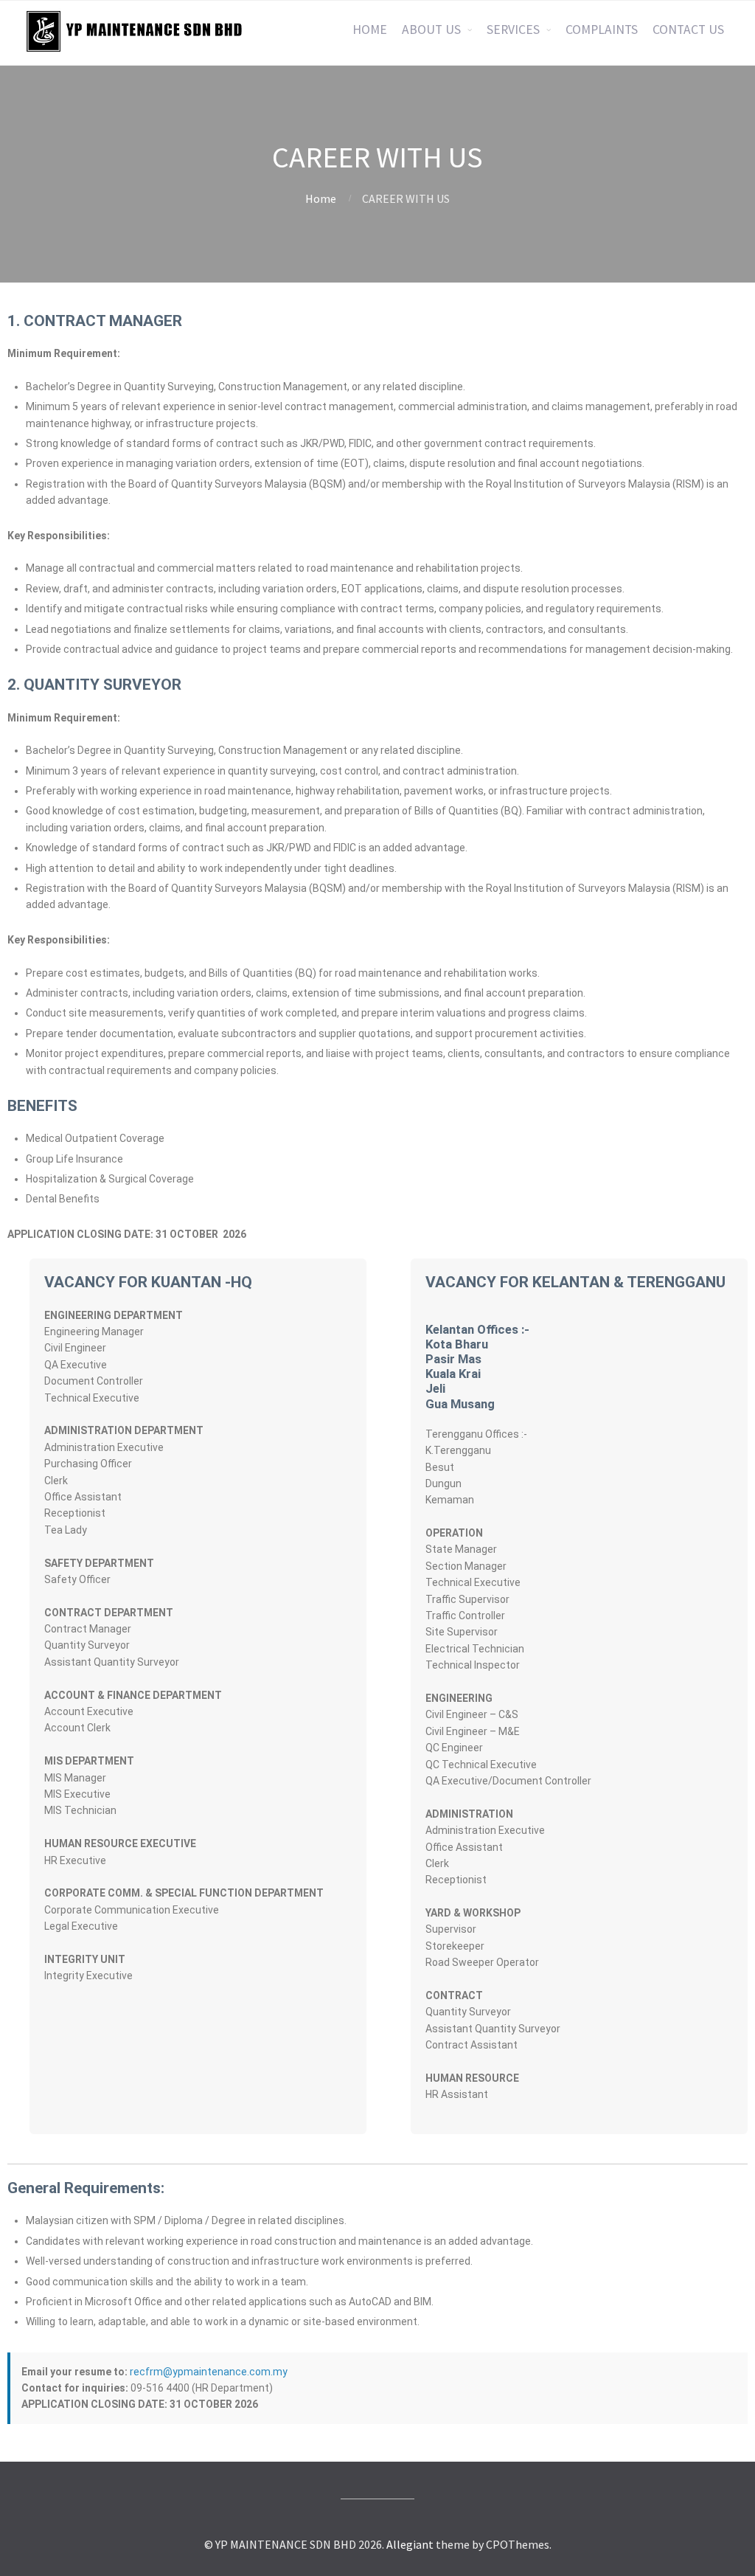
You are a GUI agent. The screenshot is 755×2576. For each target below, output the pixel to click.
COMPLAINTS (602, 30)
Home (321, 198)
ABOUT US (431, 30)
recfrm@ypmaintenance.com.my (209, 2372)
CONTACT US (688, 30)
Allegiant (410, 2544)
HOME (370, 30)
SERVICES (513, 30)
